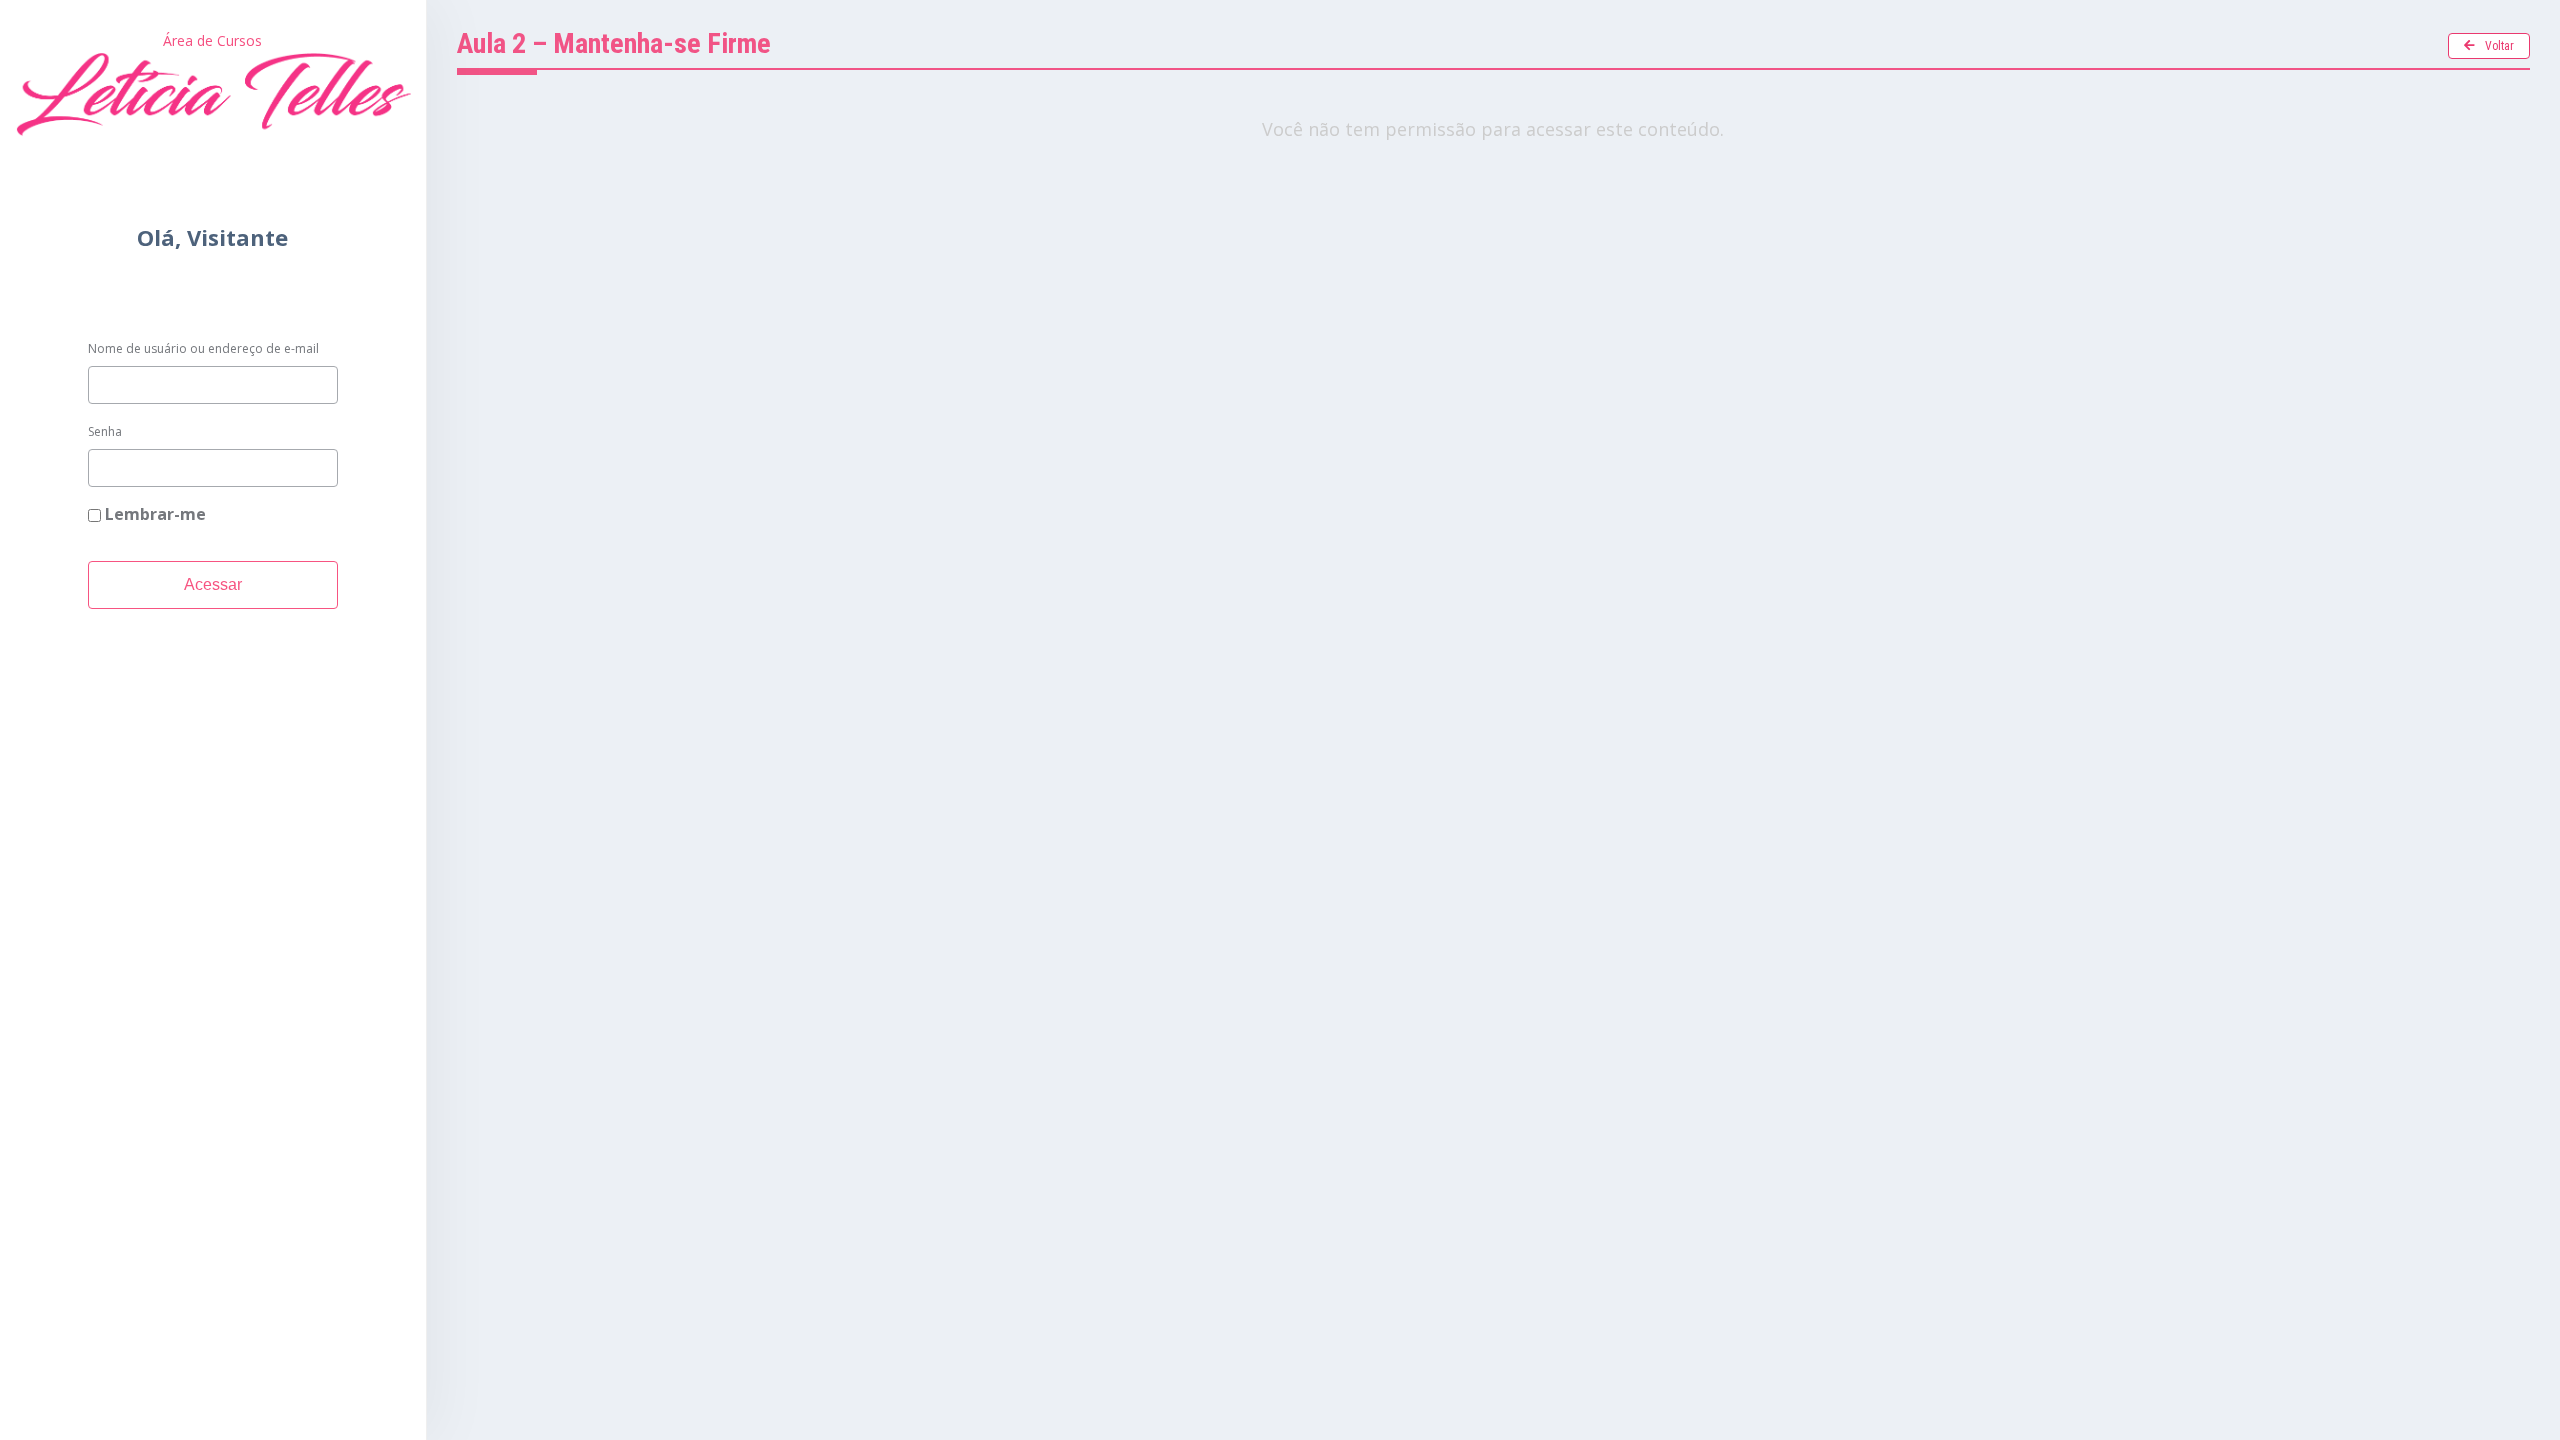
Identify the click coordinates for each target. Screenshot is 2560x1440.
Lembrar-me (153, 514)
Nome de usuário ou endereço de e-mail (203, 348)
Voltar (2499, 46)
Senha (105, 431)
